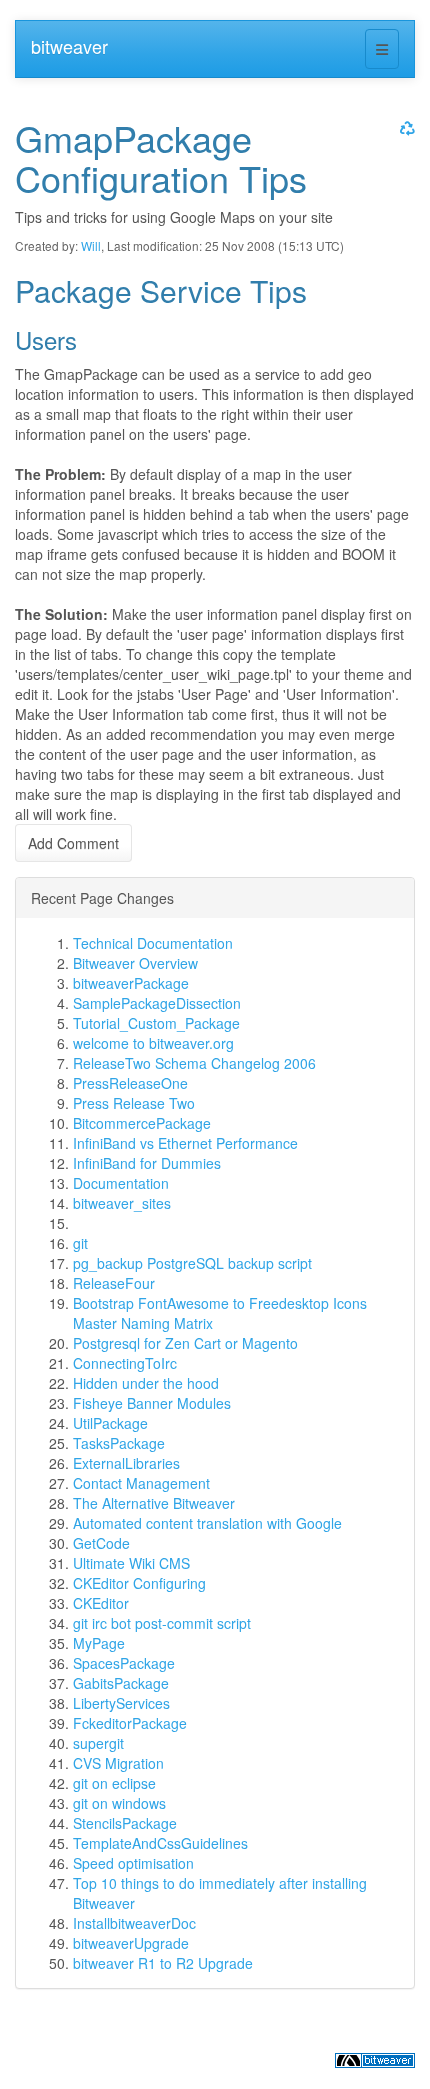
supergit (98, 1743)
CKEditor (101, 1603)
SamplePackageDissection (157, 1003)
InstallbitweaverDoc (134, 1923)
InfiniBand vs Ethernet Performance (185, 1143)
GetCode (101, 1543)
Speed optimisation (133, 1863)
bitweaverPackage (131, 983)
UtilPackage (110, 1423)
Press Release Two (134, 1103)
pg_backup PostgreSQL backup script (192, 1263)
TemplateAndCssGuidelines (160, 1843)
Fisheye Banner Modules (152, 1403)
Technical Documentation (153, 943)
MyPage (99, 1643)
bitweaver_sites (122, 1203)
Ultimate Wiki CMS (131, 1563)
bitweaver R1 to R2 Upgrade (163, 1963)
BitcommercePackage (142, 1123)
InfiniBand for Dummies (147, 1163)
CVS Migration (118, 1763)
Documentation (121, 1183)
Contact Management (141, 1483)
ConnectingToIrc (125, 1363)
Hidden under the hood (146, 1383)
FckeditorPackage (130, 1723)
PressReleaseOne (130, 1083)
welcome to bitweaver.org (153, 1043)
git (80, 1243)
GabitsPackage (121, 1683)
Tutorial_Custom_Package (156, 1023)
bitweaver (69, 46)
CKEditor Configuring (139, 1583)
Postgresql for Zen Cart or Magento (185, 1343)
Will (91, 245)
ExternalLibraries (126, 1463)
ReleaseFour (114, 1283)
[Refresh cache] (405, 127)
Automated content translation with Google (207, 1523)
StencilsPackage (125, 1823)
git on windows (119, 1803)
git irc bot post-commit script (162, 1623)
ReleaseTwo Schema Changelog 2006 (194, 1063)
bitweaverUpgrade (131, 1943)
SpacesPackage (124, 1663)
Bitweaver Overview (135, 963)
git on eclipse (114, 1783)
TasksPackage (119, 1443)
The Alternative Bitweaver (154, 1503)
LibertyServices (121, 1703)
